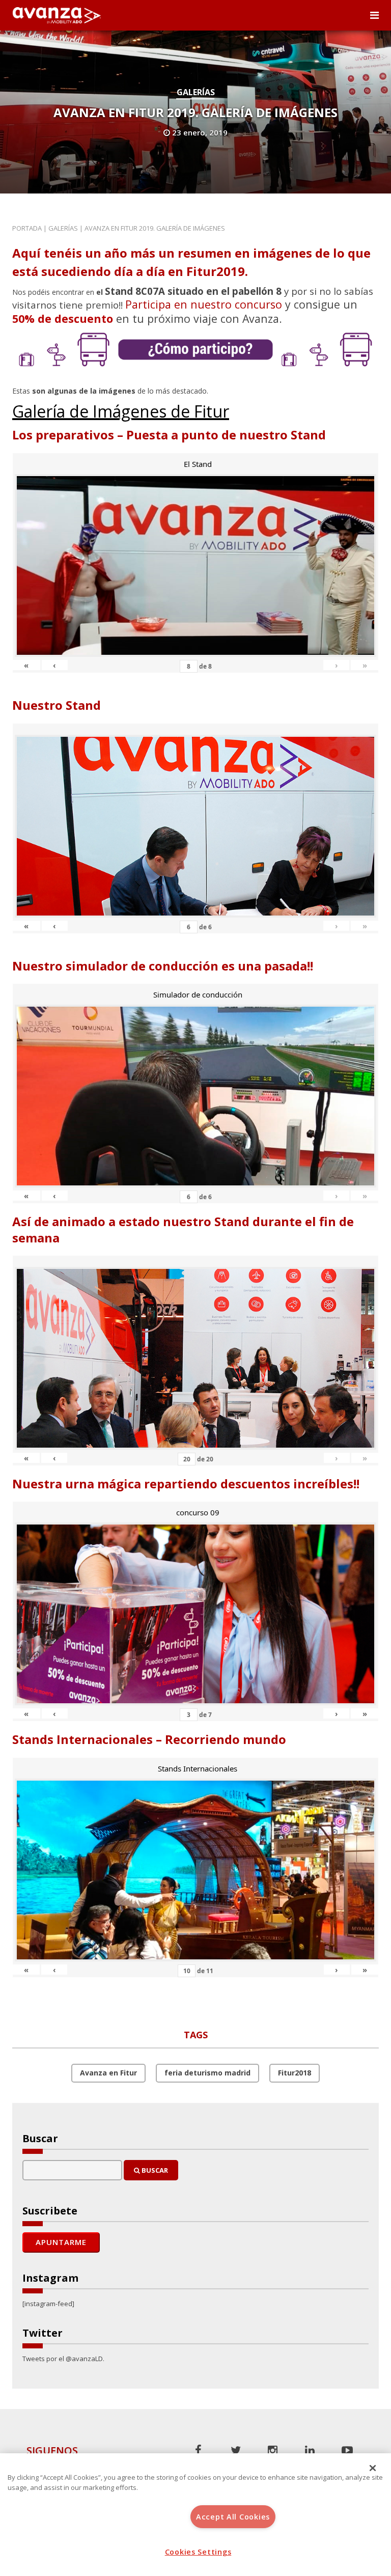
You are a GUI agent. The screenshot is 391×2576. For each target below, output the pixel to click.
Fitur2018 (295, 2073)
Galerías (196, 92)
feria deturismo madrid (207, 2073)
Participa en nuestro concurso (204, 304)
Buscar (154, 2170)
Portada (27, 228)
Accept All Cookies (233, 2517)
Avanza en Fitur (108, 2073)
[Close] (373, 2468)
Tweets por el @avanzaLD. (63, 2359)
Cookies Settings (198, 2552)
